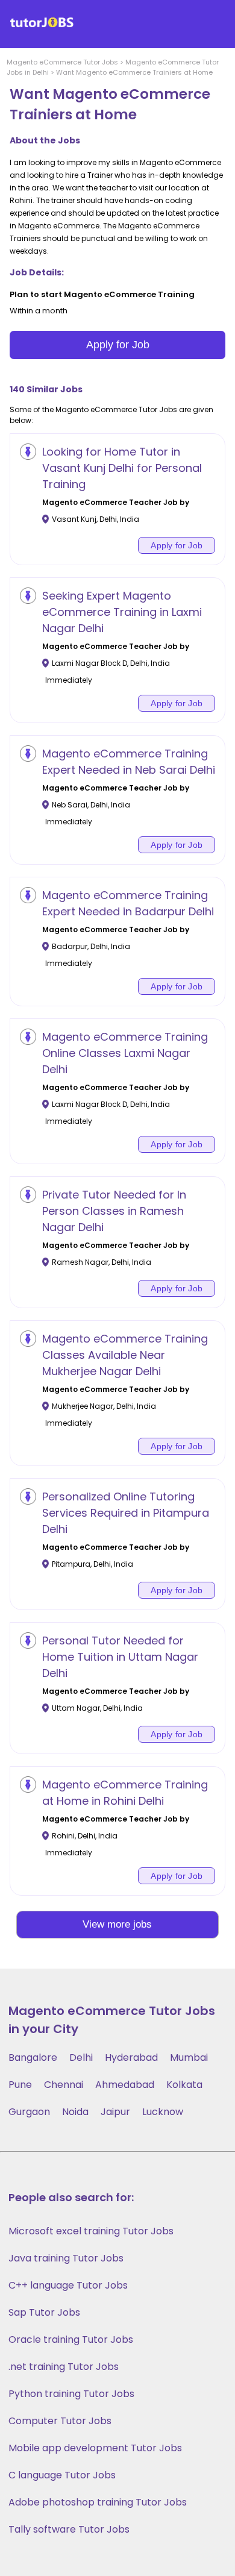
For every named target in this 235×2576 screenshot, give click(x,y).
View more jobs (117, 1924)
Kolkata (184, 2085)
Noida (75, 2112)
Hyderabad (131, 2057)
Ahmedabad (125, 2085)
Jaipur (115, 2112)
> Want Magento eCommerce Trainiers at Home (131, 72)
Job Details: (37, 272)
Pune (20, 2085)
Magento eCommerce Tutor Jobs (62, 62)
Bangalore (33, 2057)
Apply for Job (118, 345)
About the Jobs (45, 140)
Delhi (81, 2057)
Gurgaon (29, 2112)
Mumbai (189, 2057)
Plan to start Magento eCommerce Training (102, 294)
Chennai (64, 2085)
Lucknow (163, 2112)
